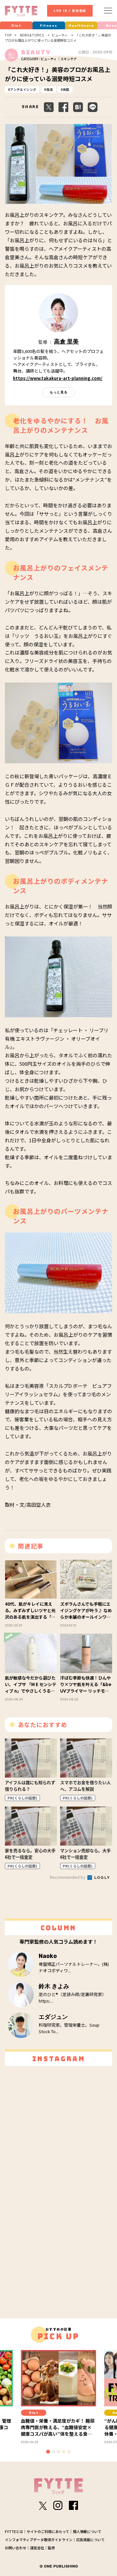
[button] (48, 2452)
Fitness (49, 26)
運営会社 (37, 2548)
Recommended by (68, 1877)
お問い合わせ (16, 2548)
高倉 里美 (66, 342)
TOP (8, 35)
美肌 (66, 89)
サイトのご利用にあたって (48, 2531)
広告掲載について (90, 2540)
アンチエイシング (23, 89)
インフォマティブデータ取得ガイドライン (39, 2540)
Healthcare (81, 26)
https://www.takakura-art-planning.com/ (58, 378)
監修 (51, 2548)
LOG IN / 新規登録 (70, 11)
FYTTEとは (14, 2531)
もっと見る (59, 392)
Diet (16, 26)
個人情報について (87, 2531)
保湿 (49, 89)
